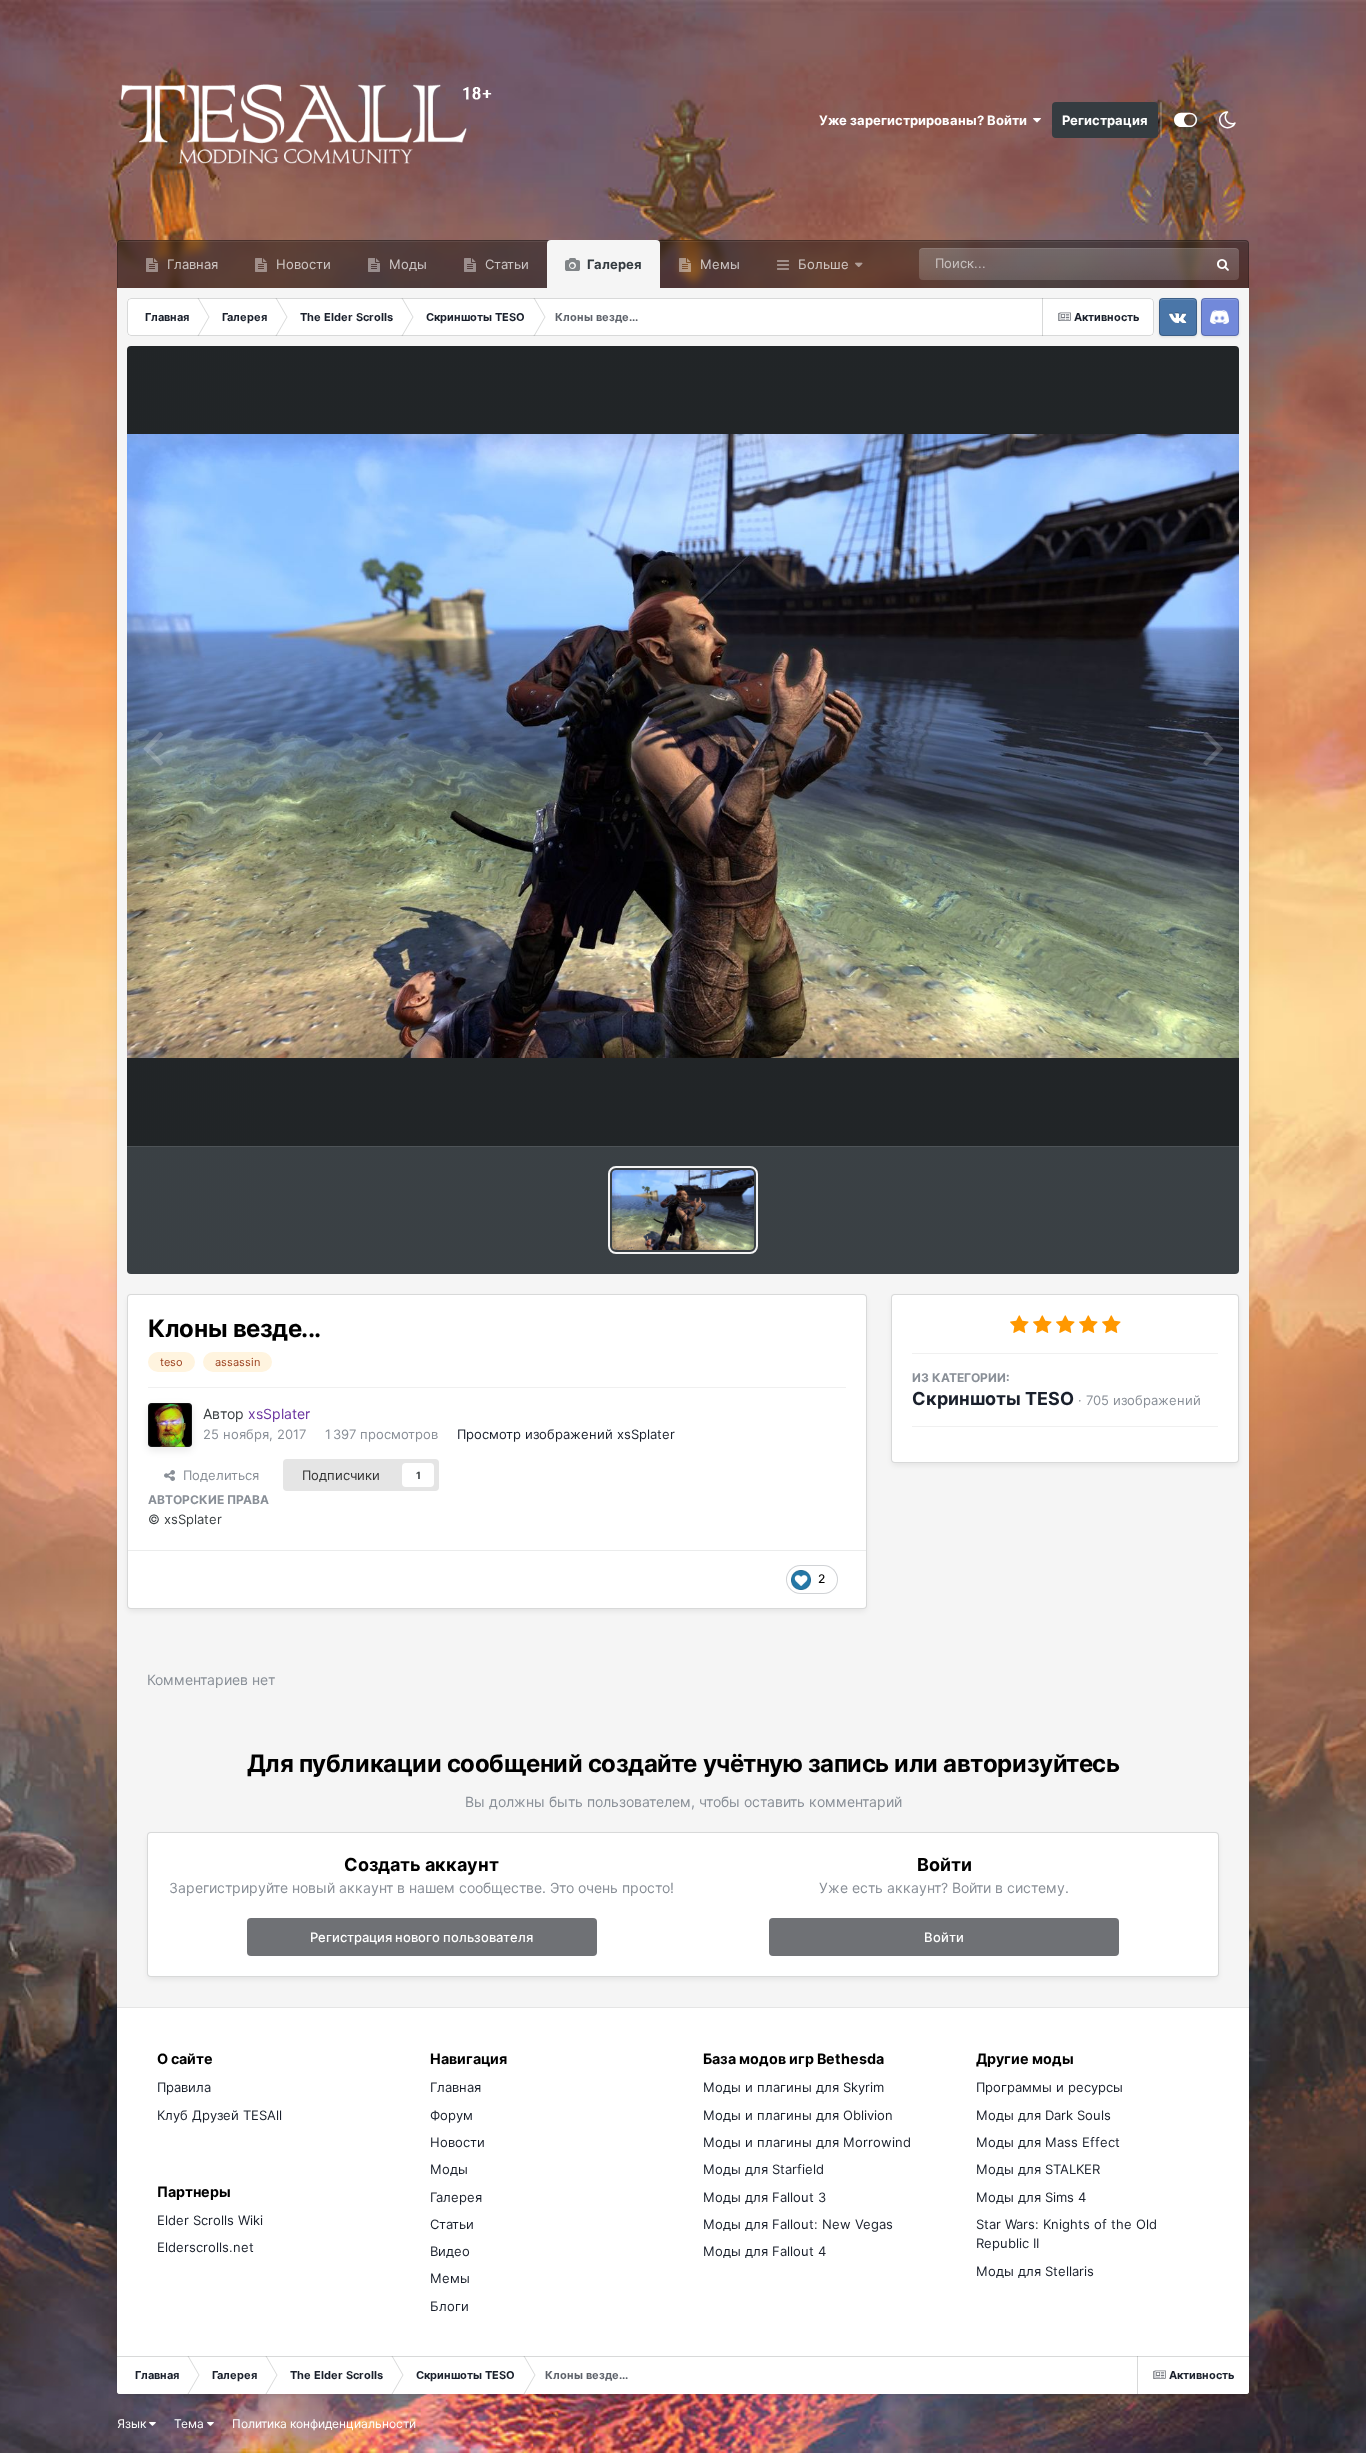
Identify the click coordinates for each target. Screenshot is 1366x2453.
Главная (190, 264)
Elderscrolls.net (205, 2247)
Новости (301, 264)
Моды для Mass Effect (1048, 2142)
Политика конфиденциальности (324, 2423)
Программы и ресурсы (1049, 2087)
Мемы (718, 264)
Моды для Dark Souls (1043, 2115)
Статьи (505, 264)
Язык (133, 2423)
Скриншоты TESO (993, 1398)
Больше (823, 264)
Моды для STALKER (1038, 2169)
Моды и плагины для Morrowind (807, 2142)
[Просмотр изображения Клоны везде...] (683, 1210)
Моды (406, 264)
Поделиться (217, 1475)
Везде (1161, 263)
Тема (190, 2423)
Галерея (613, 264)
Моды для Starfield (763, 2169)
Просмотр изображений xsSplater (566, 1434)
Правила (184, 2087)
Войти (944, 1937)
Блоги (449, 2306)
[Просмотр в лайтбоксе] (682, 746)
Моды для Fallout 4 (764, 2251)
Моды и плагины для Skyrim (793, 2087)
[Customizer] (1185, 120)
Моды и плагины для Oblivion (798, 2115)
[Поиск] (1223, 264)
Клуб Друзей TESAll (219, 2115)
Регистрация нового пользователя (421, 1937)
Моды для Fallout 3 (764, 2197)
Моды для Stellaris (1035, 2271)
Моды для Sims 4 (1031, 2197)
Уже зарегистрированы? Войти (926, 120)
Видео (450, 2251)
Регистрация (1105, 120)
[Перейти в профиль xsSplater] (170, 1425)
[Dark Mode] (1228, 120)
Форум (451, 2115)
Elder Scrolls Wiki (210, 2220)
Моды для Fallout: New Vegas (798, 2224)
